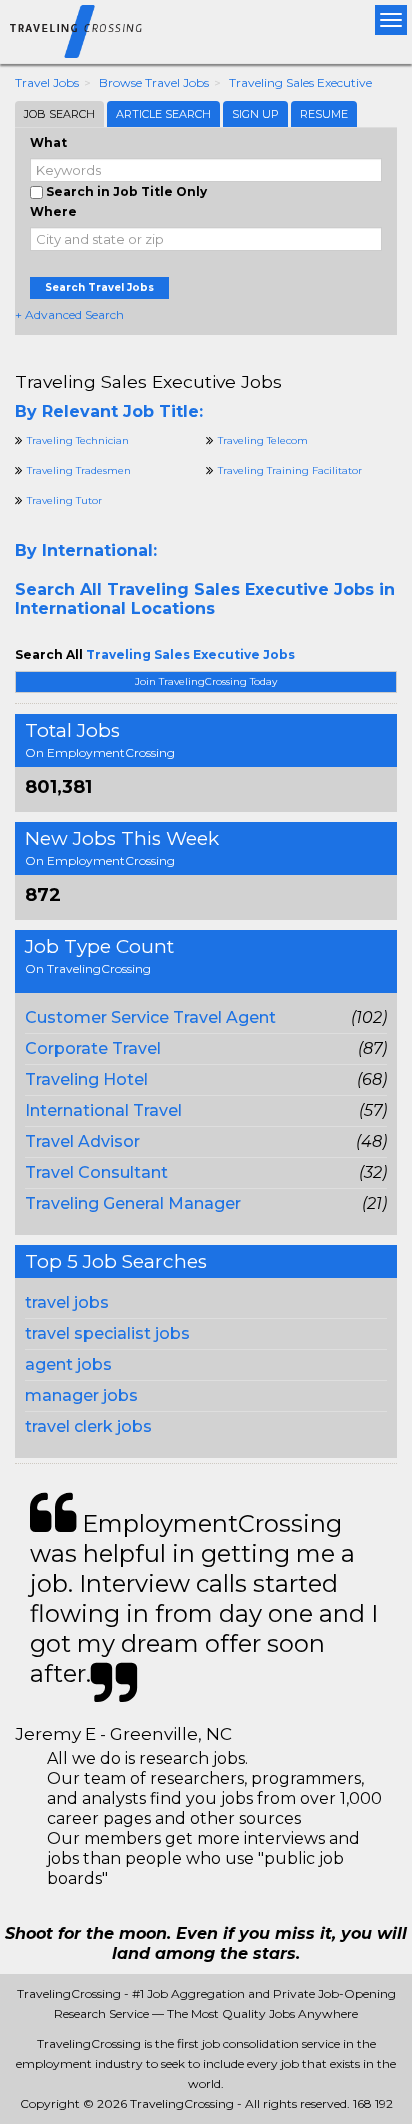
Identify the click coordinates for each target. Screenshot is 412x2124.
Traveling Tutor (64, 500)
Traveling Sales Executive (300, 82)
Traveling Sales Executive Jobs (148, 381)
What (48, 142)
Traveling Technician (78, 440)
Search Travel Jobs (99, 287)
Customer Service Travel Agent (150, 1017)
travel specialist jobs (107, 1333)
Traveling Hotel (86, 1079)
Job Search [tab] (59, 114)
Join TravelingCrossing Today (206, 681)
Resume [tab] (324, 114)
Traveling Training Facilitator (290, 470)
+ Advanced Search (69, 314)
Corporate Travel (93, 1048)
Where (53, 211)
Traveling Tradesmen (79, 470)
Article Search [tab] (163, 114)
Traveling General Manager (133, 1203)
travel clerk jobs (88, 1426)
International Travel (103, 1110)
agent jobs (68, 1364)
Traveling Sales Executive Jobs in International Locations (205, 599)
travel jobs (67, 1302)
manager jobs (81, 1395)
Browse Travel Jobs (154, 82)
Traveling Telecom (263, 440)
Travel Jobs (47, 82)
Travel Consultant (96, 1172)
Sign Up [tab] (255, 114)
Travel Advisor (82, 1141)
